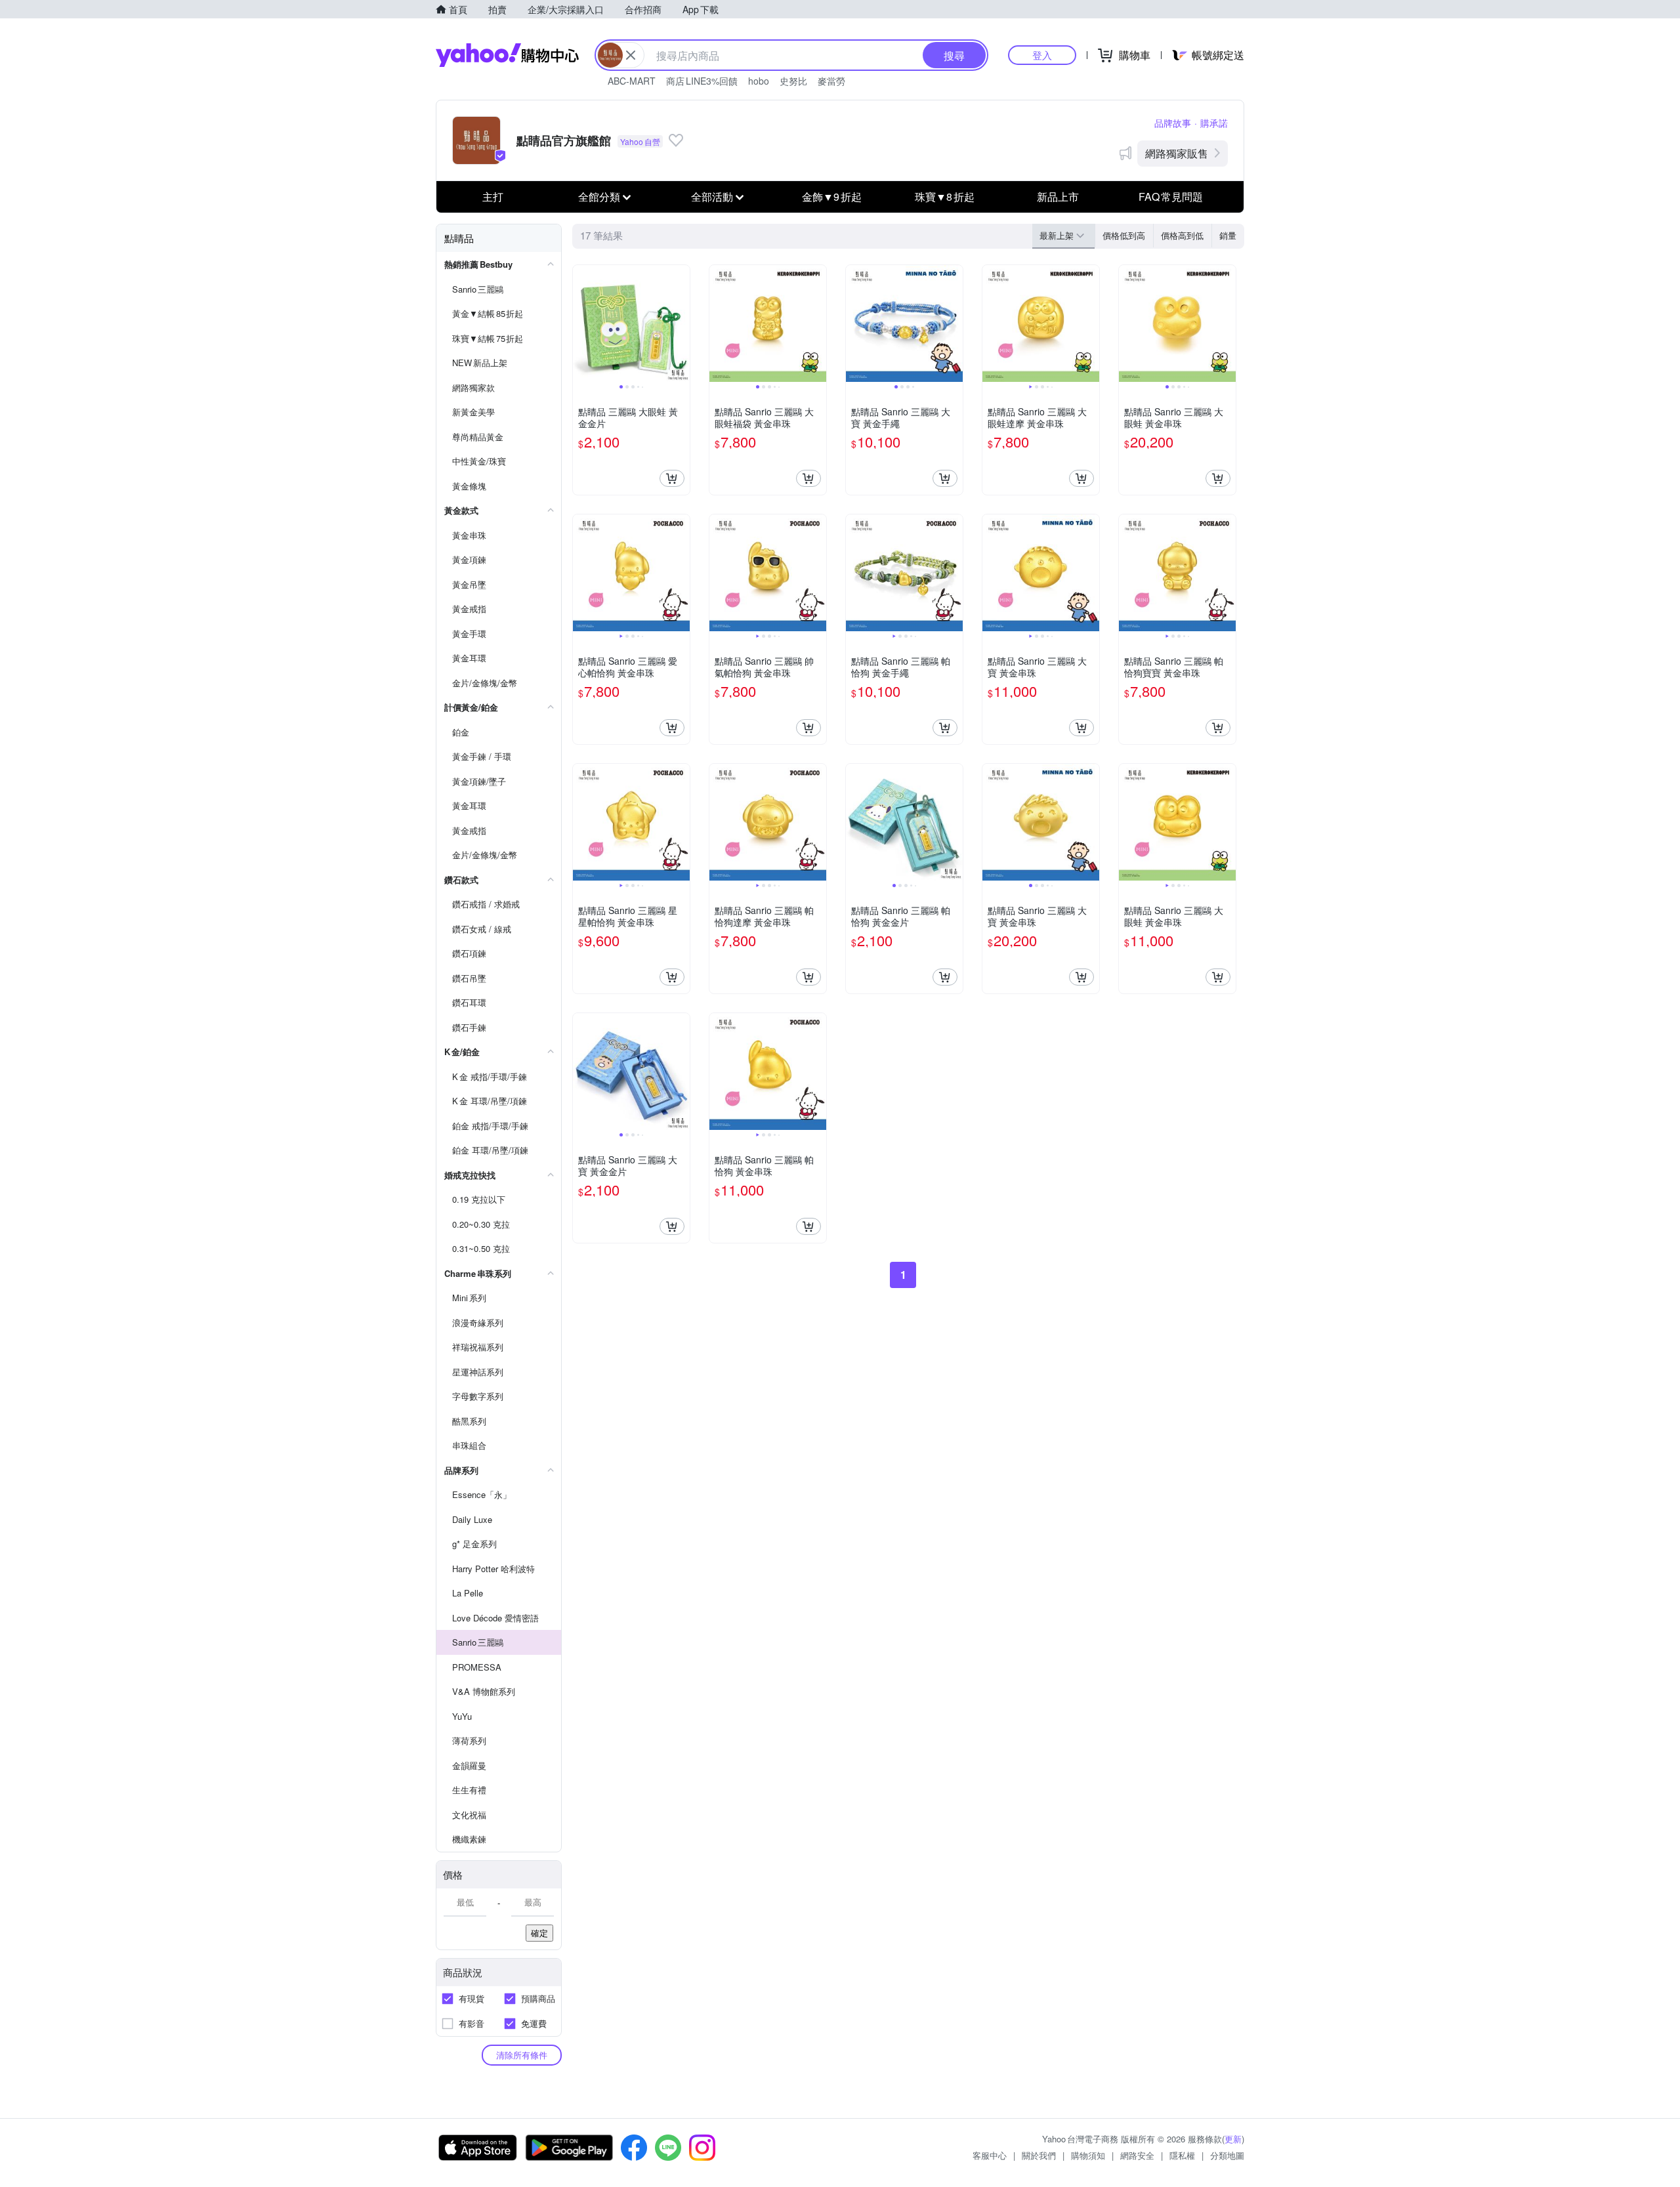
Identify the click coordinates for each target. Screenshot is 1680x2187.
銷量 (1228, 235)
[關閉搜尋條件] (631, 55)
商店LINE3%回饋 (702, 81)
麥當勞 (831, 81)
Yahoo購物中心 (507, 55)
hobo (759, 81)
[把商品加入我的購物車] (672, 478)
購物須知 (1088, 2155)
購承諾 (1214, 123)
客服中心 (990, 2155)
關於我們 (1039, 2155)
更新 (1233, 2139)
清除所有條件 (522, 2055)
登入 (1042, 55)
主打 (493, 197)
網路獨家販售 (1177, 153)
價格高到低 (1182, 235)
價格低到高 (1124, 235)
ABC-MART (632, 81)
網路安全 (1137, 2155)
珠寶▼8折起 (945, 197)
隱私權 (1182, 2155)
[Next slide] (681, 323)
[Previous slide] (581, 323)
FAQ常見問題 (1171, 197)
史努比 (793, 81)
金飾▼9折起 (832, 197)
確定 (539, 1933)
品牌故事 (1173, 123)
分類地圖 (1227, 2155)
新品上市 (1058, 197)
